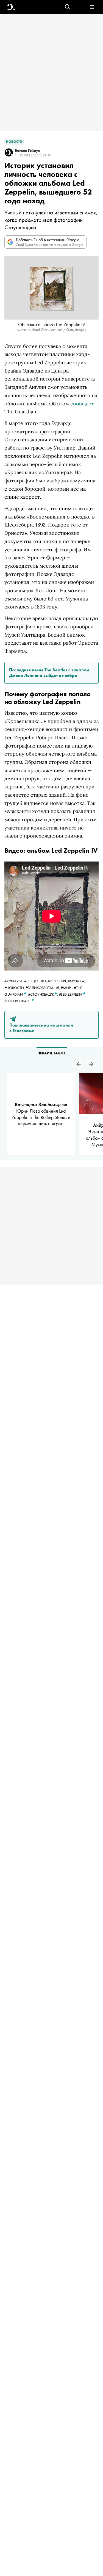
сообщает (82, 404)
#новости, (15, 988)
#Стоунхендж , (43, 994)
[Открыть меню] (92, 7)
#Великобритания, (43, 988)
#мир (66, 988)
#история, (58, 981)
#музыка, (76, 981)
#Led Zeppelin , (73, 994)
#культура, (14, 981)
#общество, (36, 981)
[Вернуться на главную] (11, 7)
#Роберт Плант (18, 1001)
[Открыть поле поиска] (67, 7)
